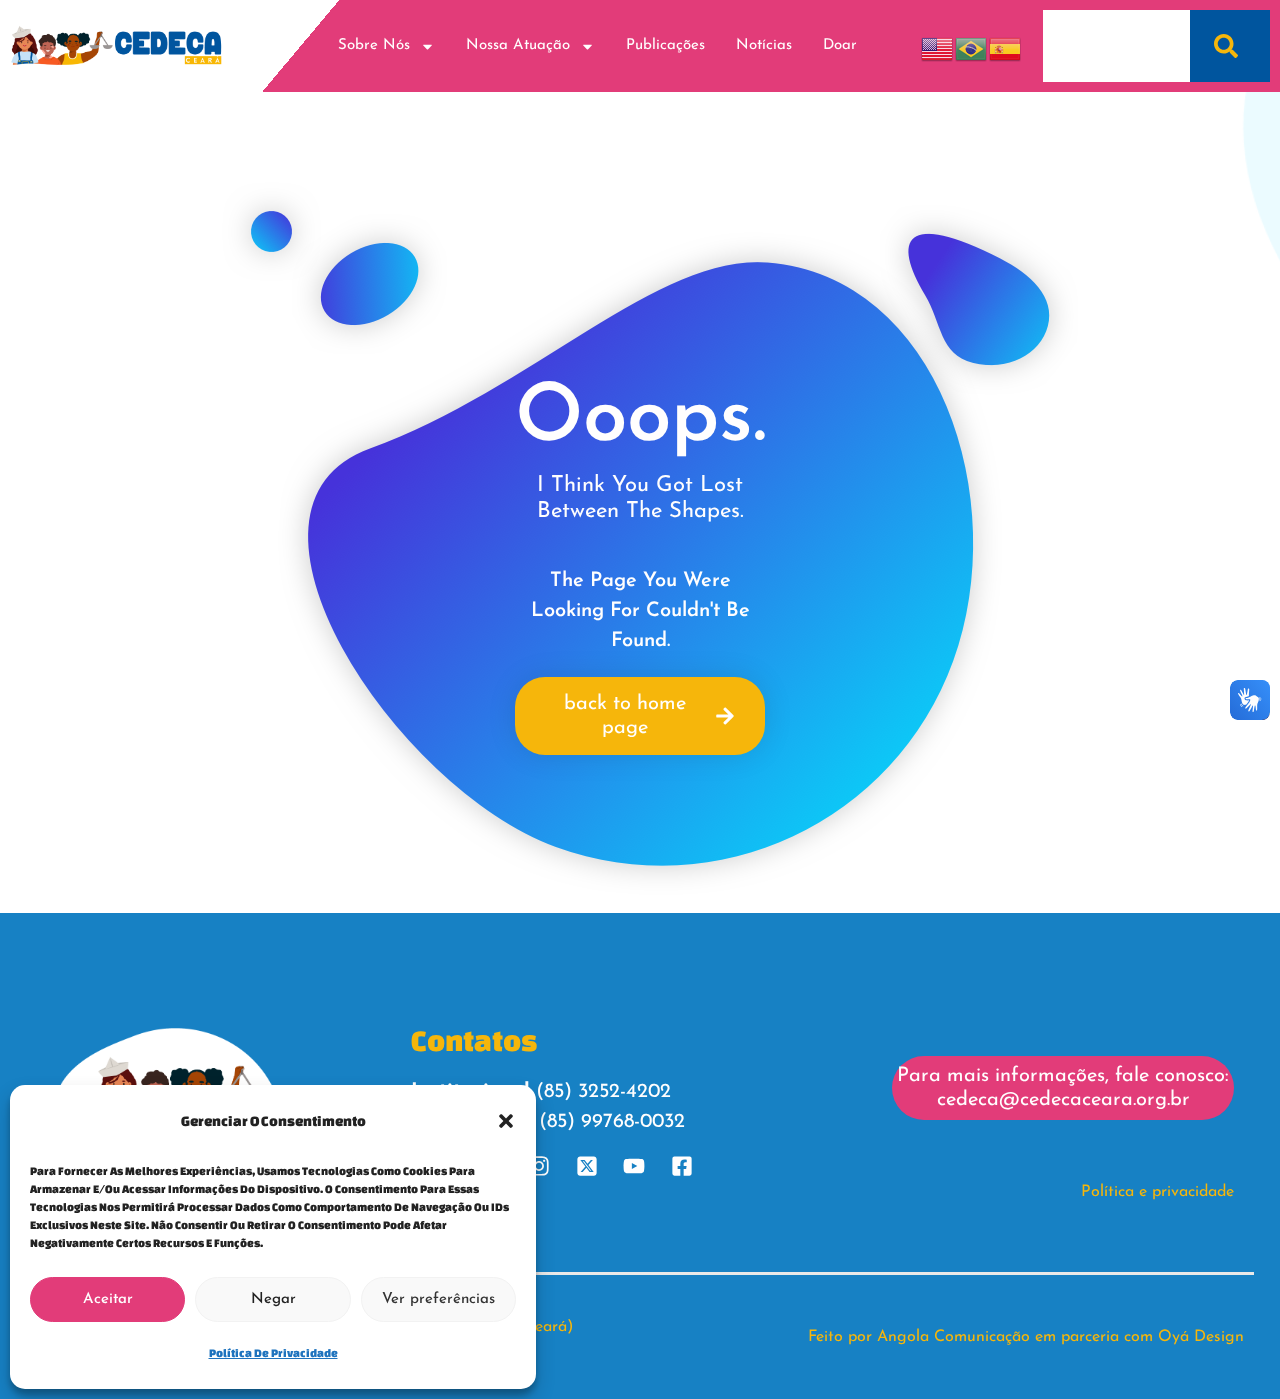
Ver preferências (438, 1299)
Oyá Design (1201, 1337)
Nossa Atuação (518, 45)
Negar (273, 1299)
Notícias (764, 45)
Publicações (665, 45)
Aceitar (108, 1299)
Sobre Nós (374, 45)
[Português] (972, 45)
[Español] (1006, 45)
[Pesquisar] (1230, 46)
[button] (506, 1121)
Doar (840, 45)
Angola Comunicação (953, 1337)
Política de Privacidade (273, 1352)
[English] (938, 45)
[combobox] (1116, 46)
